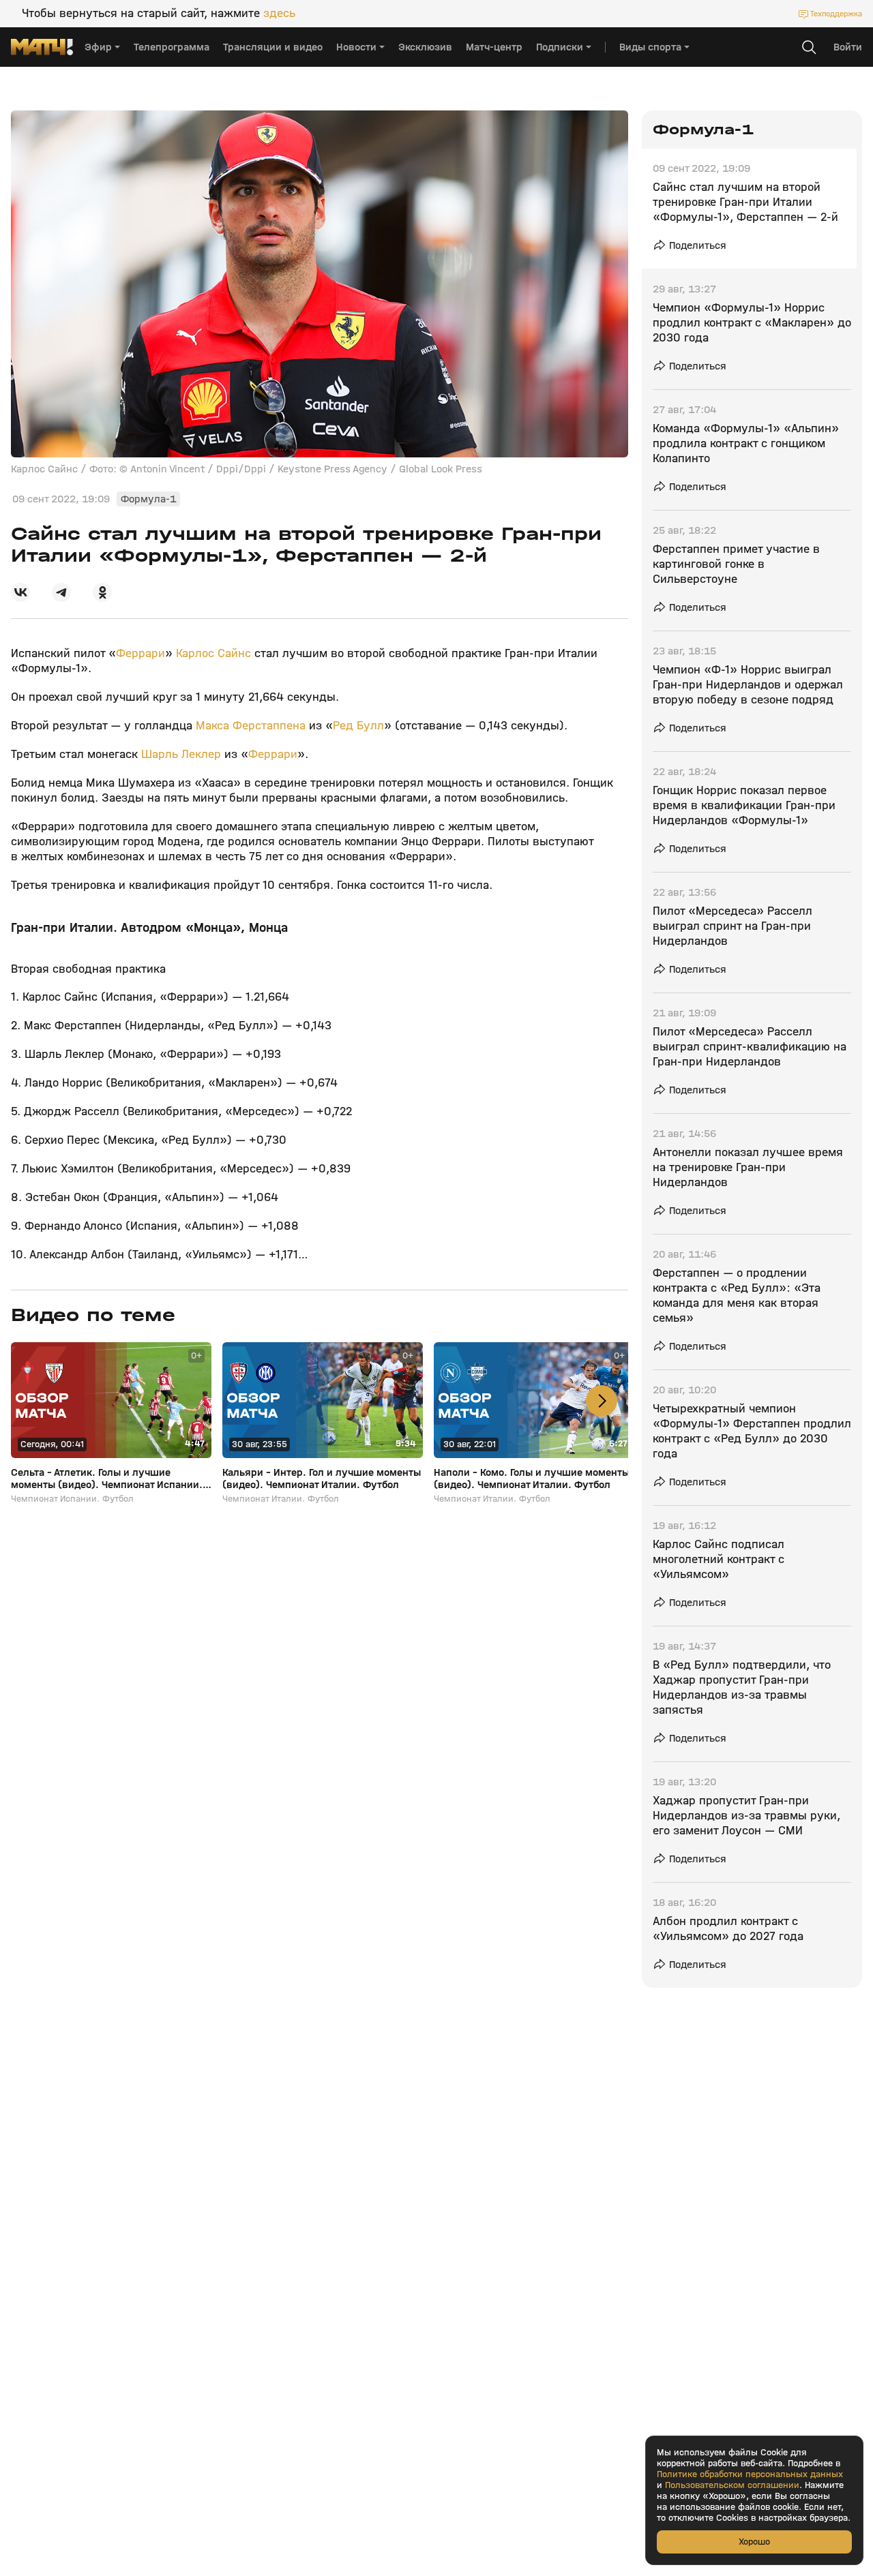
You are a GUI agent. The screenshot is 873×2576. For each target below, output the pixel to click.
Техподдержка (836, 14)
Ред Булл (358, 726)
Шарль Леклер (181, 754)
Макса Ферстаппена (251, 726)
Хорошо (754, 2542)
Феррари (140, 653)
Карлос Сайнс (213, 653)
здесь (279, 14)
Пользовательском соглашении (732, 2485)
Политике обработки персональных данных (750, 2474)
